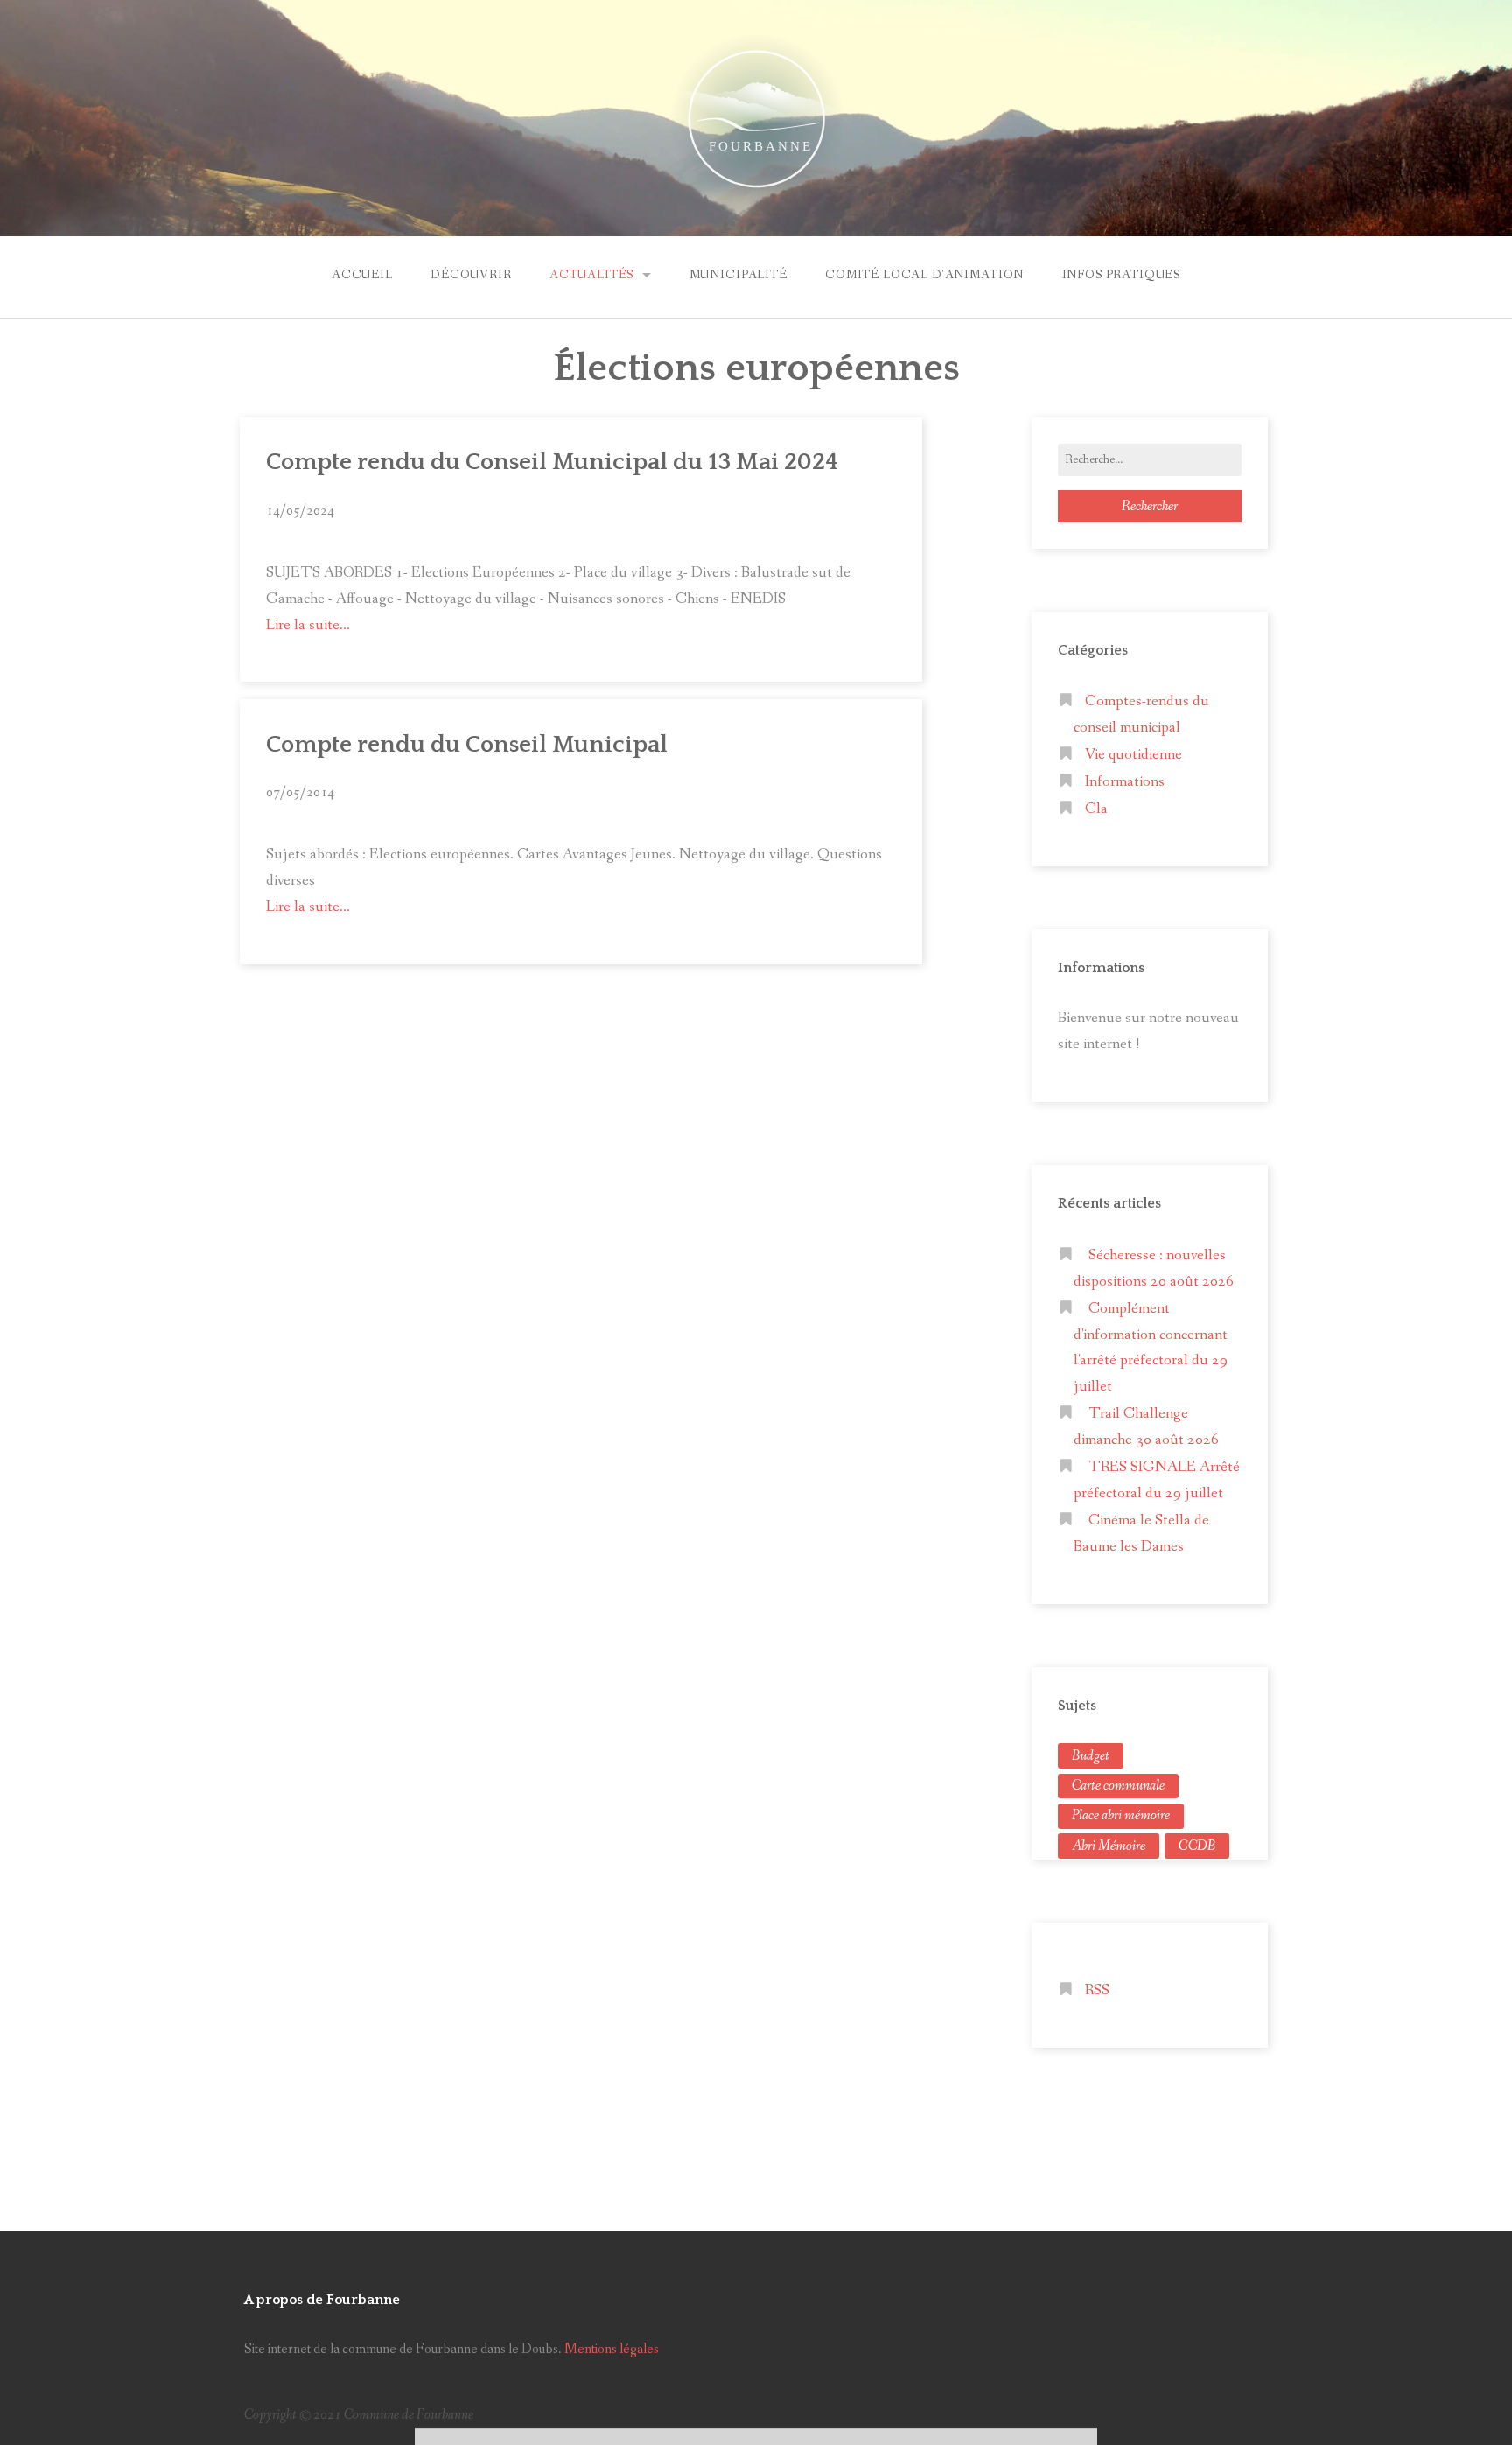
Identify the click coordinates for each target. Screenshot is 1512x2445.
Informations (1125, 782)
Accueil (362, 275)
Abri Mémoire (1109, 1846)
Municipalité (738, 275)
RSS (1097, 1990)
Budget (1091, 1756)
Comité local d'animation (924, 275)
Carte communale (1118, 1786)
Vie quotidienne (1134, 755)
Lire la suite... (308, 625)
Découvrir (471, 275)
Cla (1096, 809)
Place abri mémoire (1121, 1815)
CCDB (1197, 1846)
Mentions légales (612, 2349)
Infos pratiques (1122, 275)
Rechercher (1150, 506)
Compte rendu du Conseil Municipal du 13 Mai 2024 (552, 462)
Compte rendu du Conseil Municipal (467, 745)
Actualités (591, 275)
